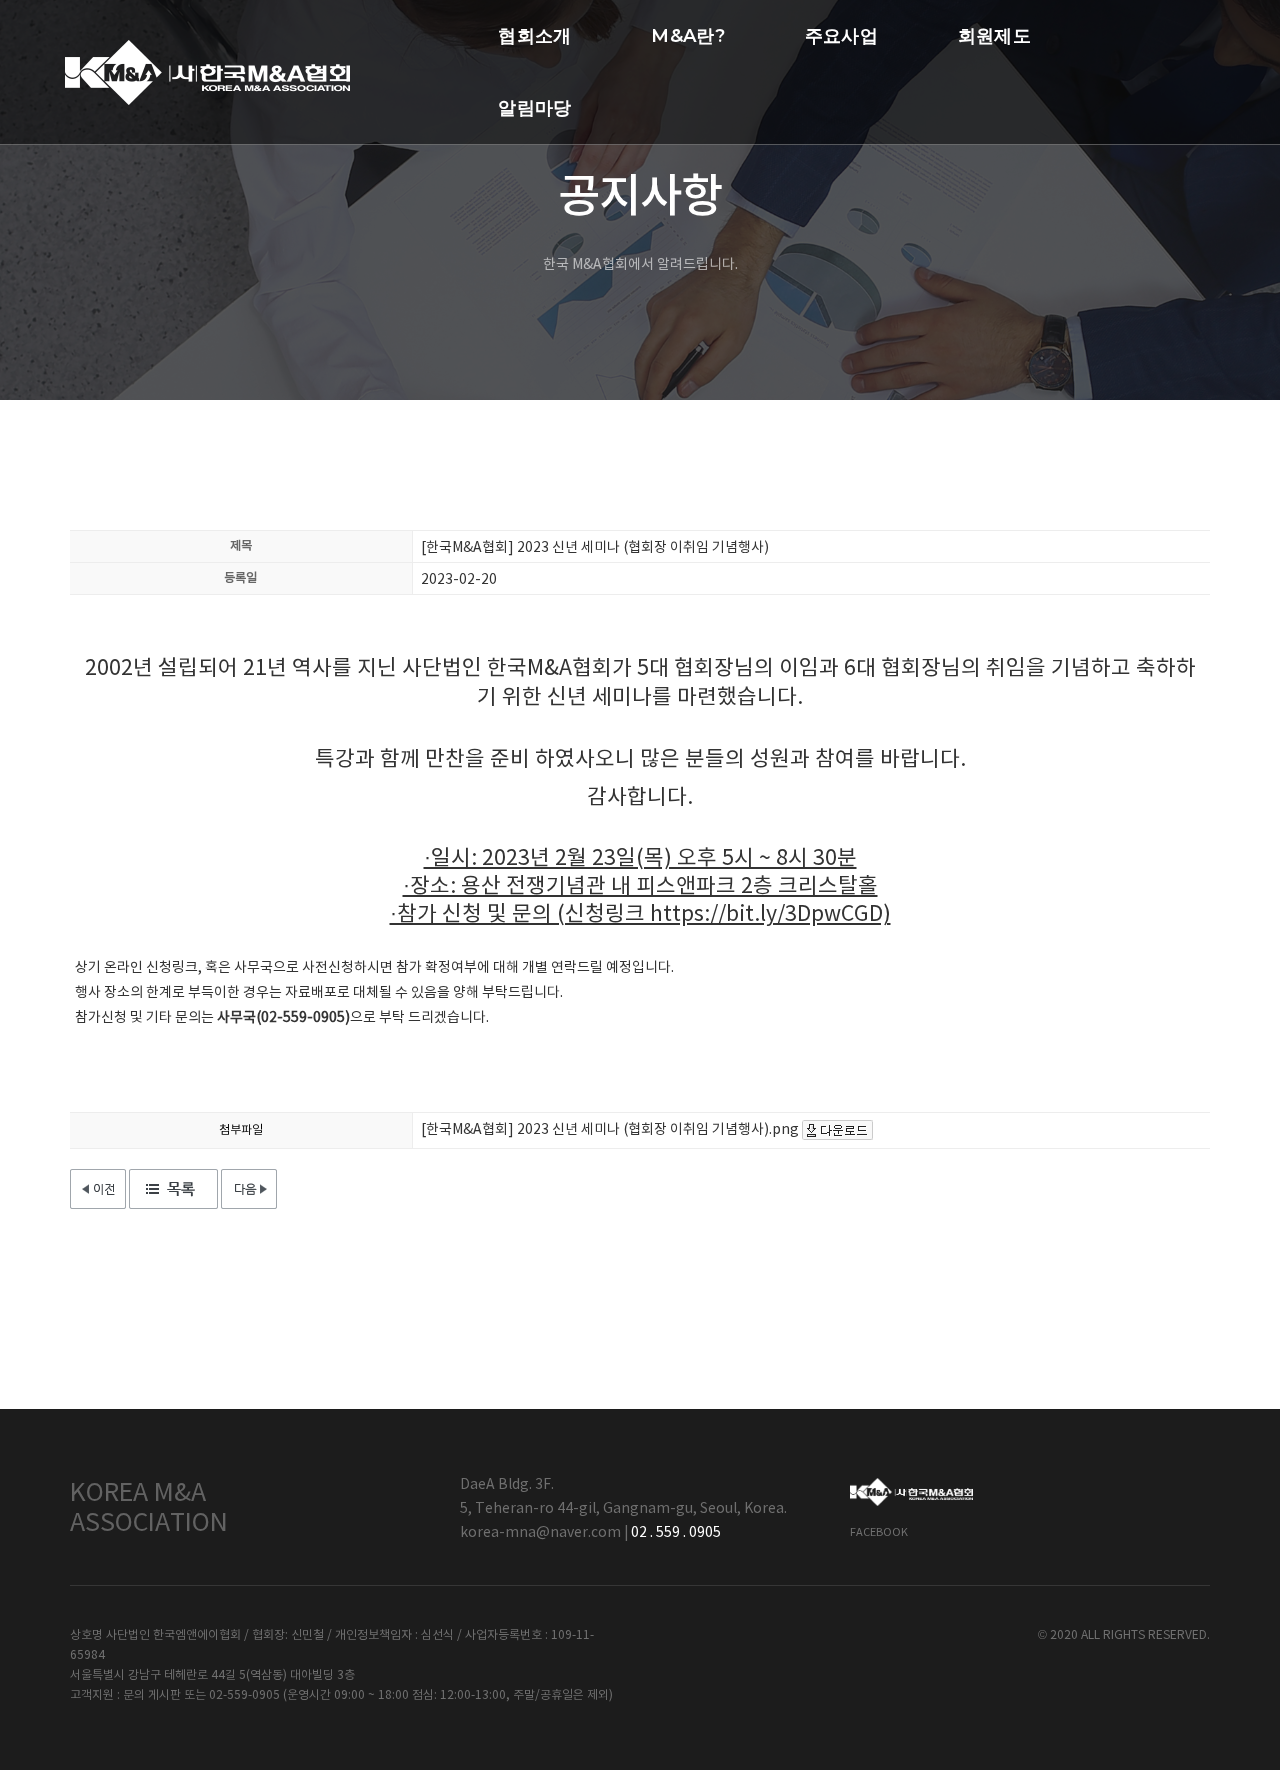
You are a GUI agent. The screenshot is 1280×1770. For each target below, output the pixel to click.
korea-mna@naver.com (540, 1533)
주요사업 (841, 36)
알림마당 (534, 108)
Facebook (879, 1532)
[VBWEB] (207, 72)
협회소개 (534, 36)
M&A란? (687, 36)
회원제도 (994, 36)
